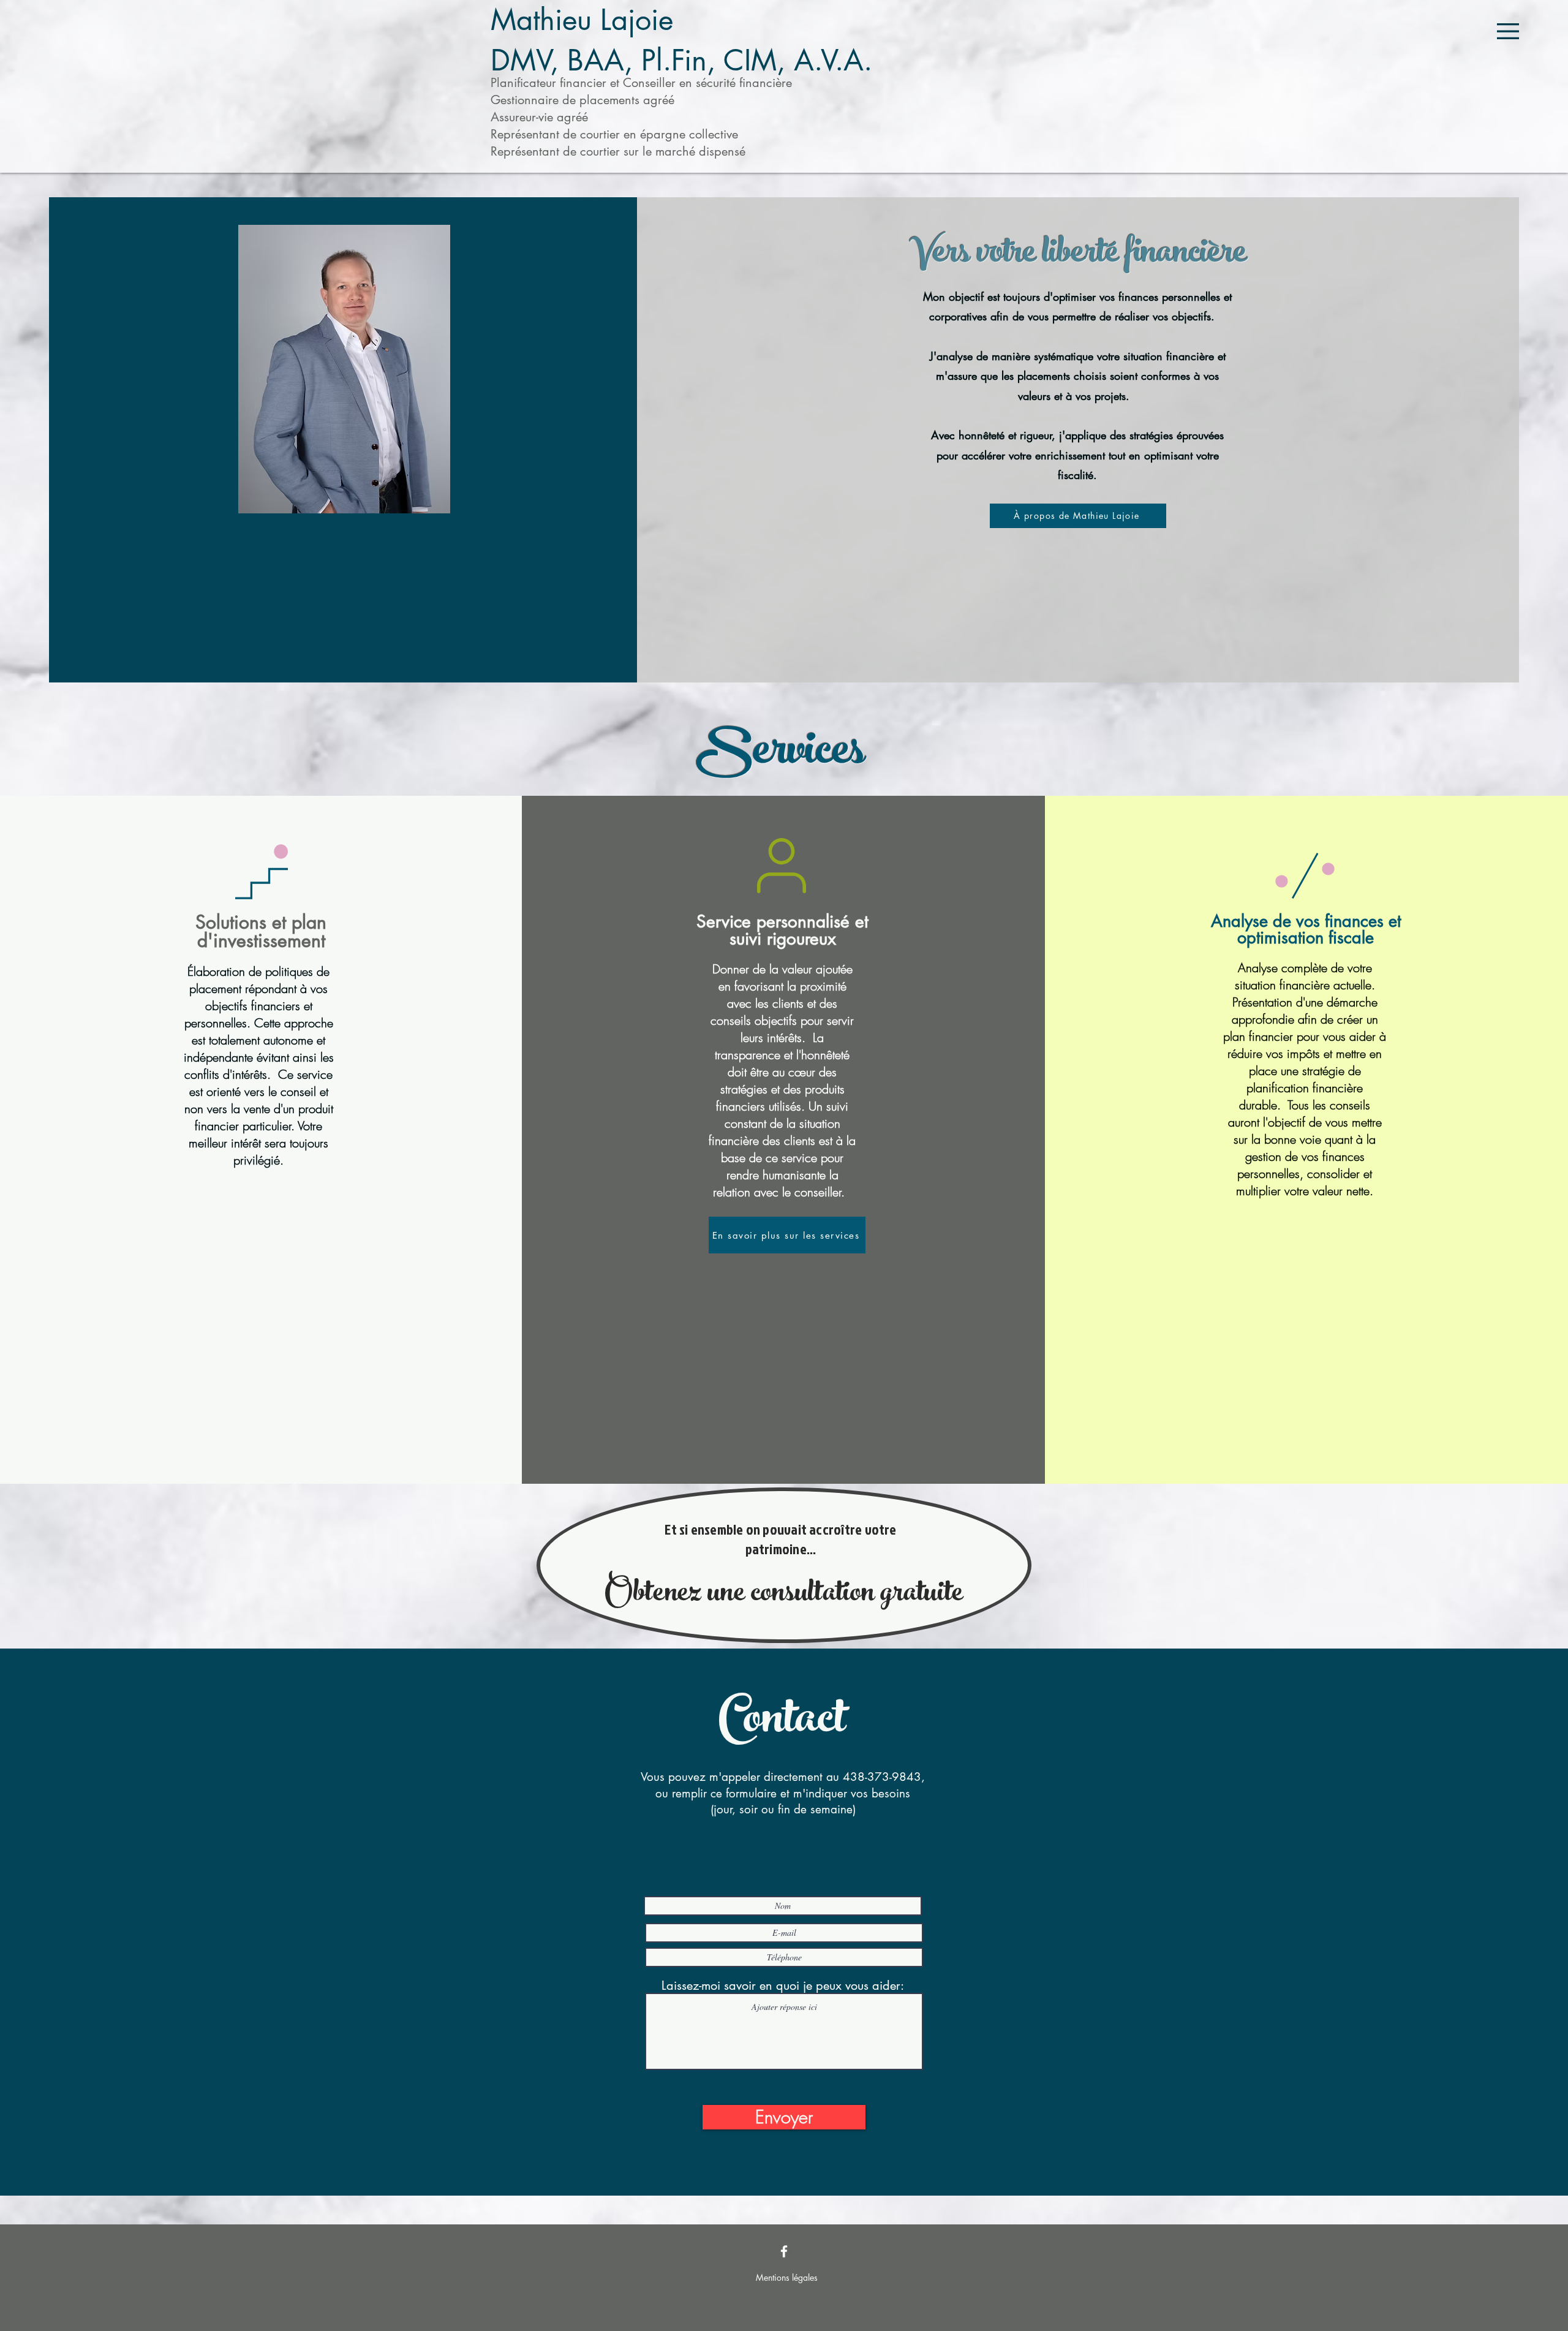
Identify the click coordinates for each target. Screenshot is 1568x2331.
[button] (1508, 31)
